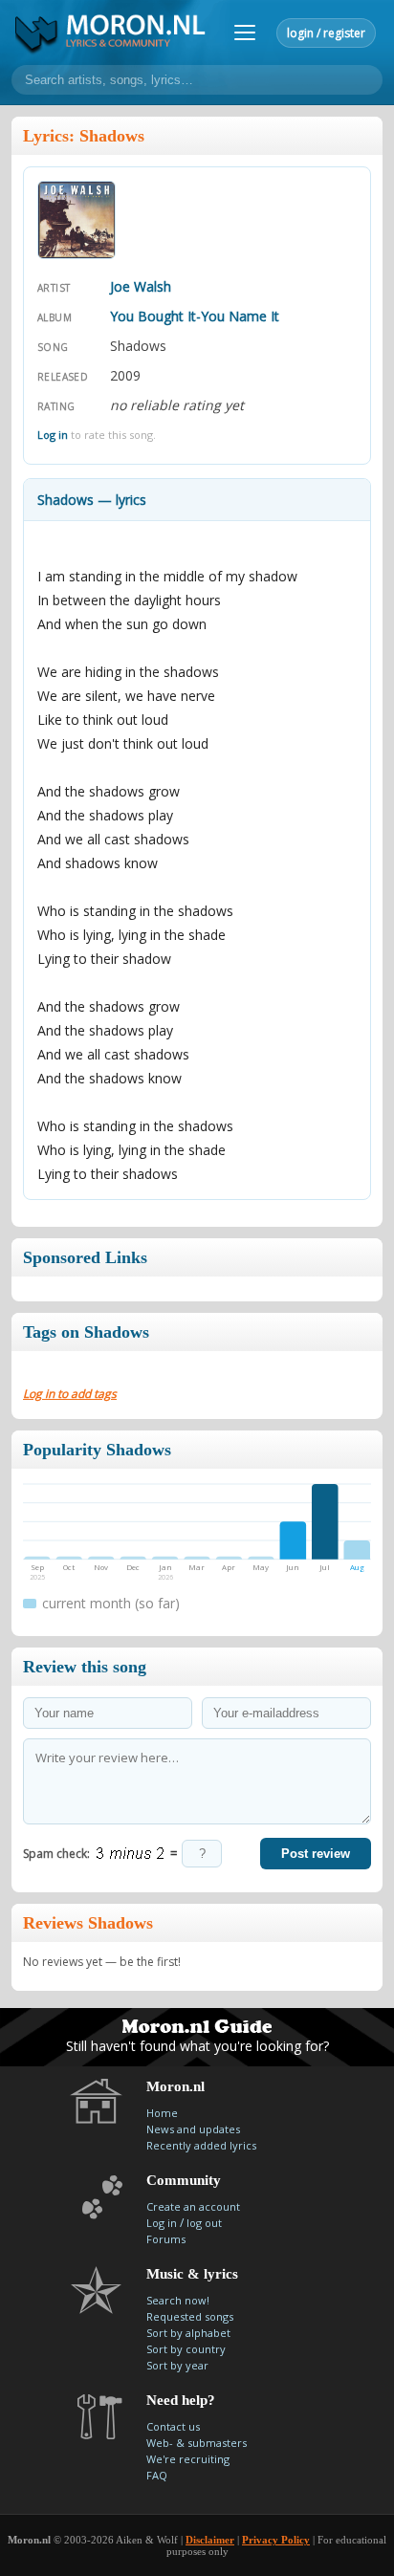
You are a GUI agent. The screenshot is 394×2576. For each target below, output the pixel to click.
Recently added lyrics (201, 2145)
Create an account (193, 2206)
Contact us (173, 2426)
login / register (326, 33)
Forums (166, 2239)
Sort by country (186, 2349)
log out (204, 2223)
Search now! (178, 2300)
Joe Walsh (141, 286)
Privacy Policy (276, 2540)
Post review (316, 1854)
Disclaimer (210, 2540)
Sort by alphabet (188, 2333)
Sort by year (177, 2365)
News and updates (193, 2129)
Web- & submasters (197, 2443)
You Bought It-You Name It (195, 316)
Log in (53, 435)
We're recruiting (188, 2459)
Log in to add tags (70, 1394)
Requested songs (190, 2316)
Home (162, 2113)
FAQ (157, 2475)
